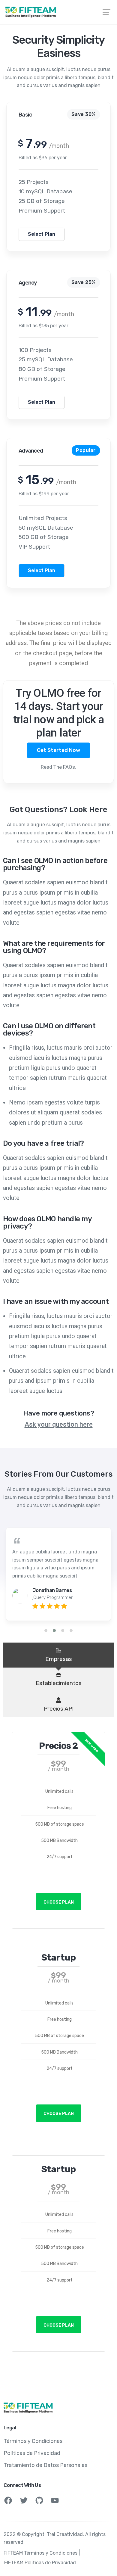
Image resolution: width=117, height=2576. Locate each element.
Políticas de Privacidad (32, 2453)
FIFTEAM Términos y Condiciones (40, 2553)
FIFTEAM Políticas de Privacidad (40, 2563)
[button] (46, 1631)
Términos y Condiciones (33, 2441)
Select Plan (42, 234)
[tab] (58, 1655)
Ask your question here (59, 1424)
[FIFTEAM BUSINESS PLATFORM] (58, 12)
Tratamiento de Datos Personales (45, 2465)
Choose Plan (59, 1902)
